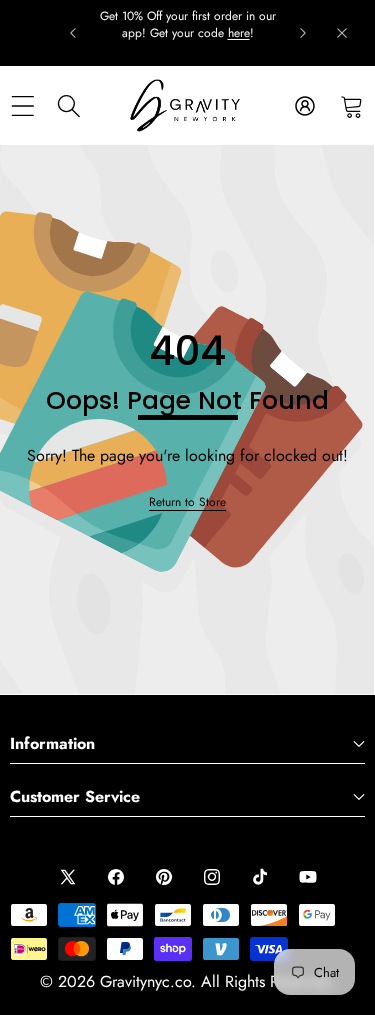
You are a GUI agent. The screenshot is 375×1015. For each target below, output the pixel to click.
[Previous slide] (73, 33)
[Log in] (304, 105)
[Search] (69, 105)
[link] (187, 502)
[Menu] (22, 105)
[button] (351, 105)
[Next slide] (303, 33)
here (239, 33)
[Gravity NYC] (186, 105)
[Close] (342, 33)
